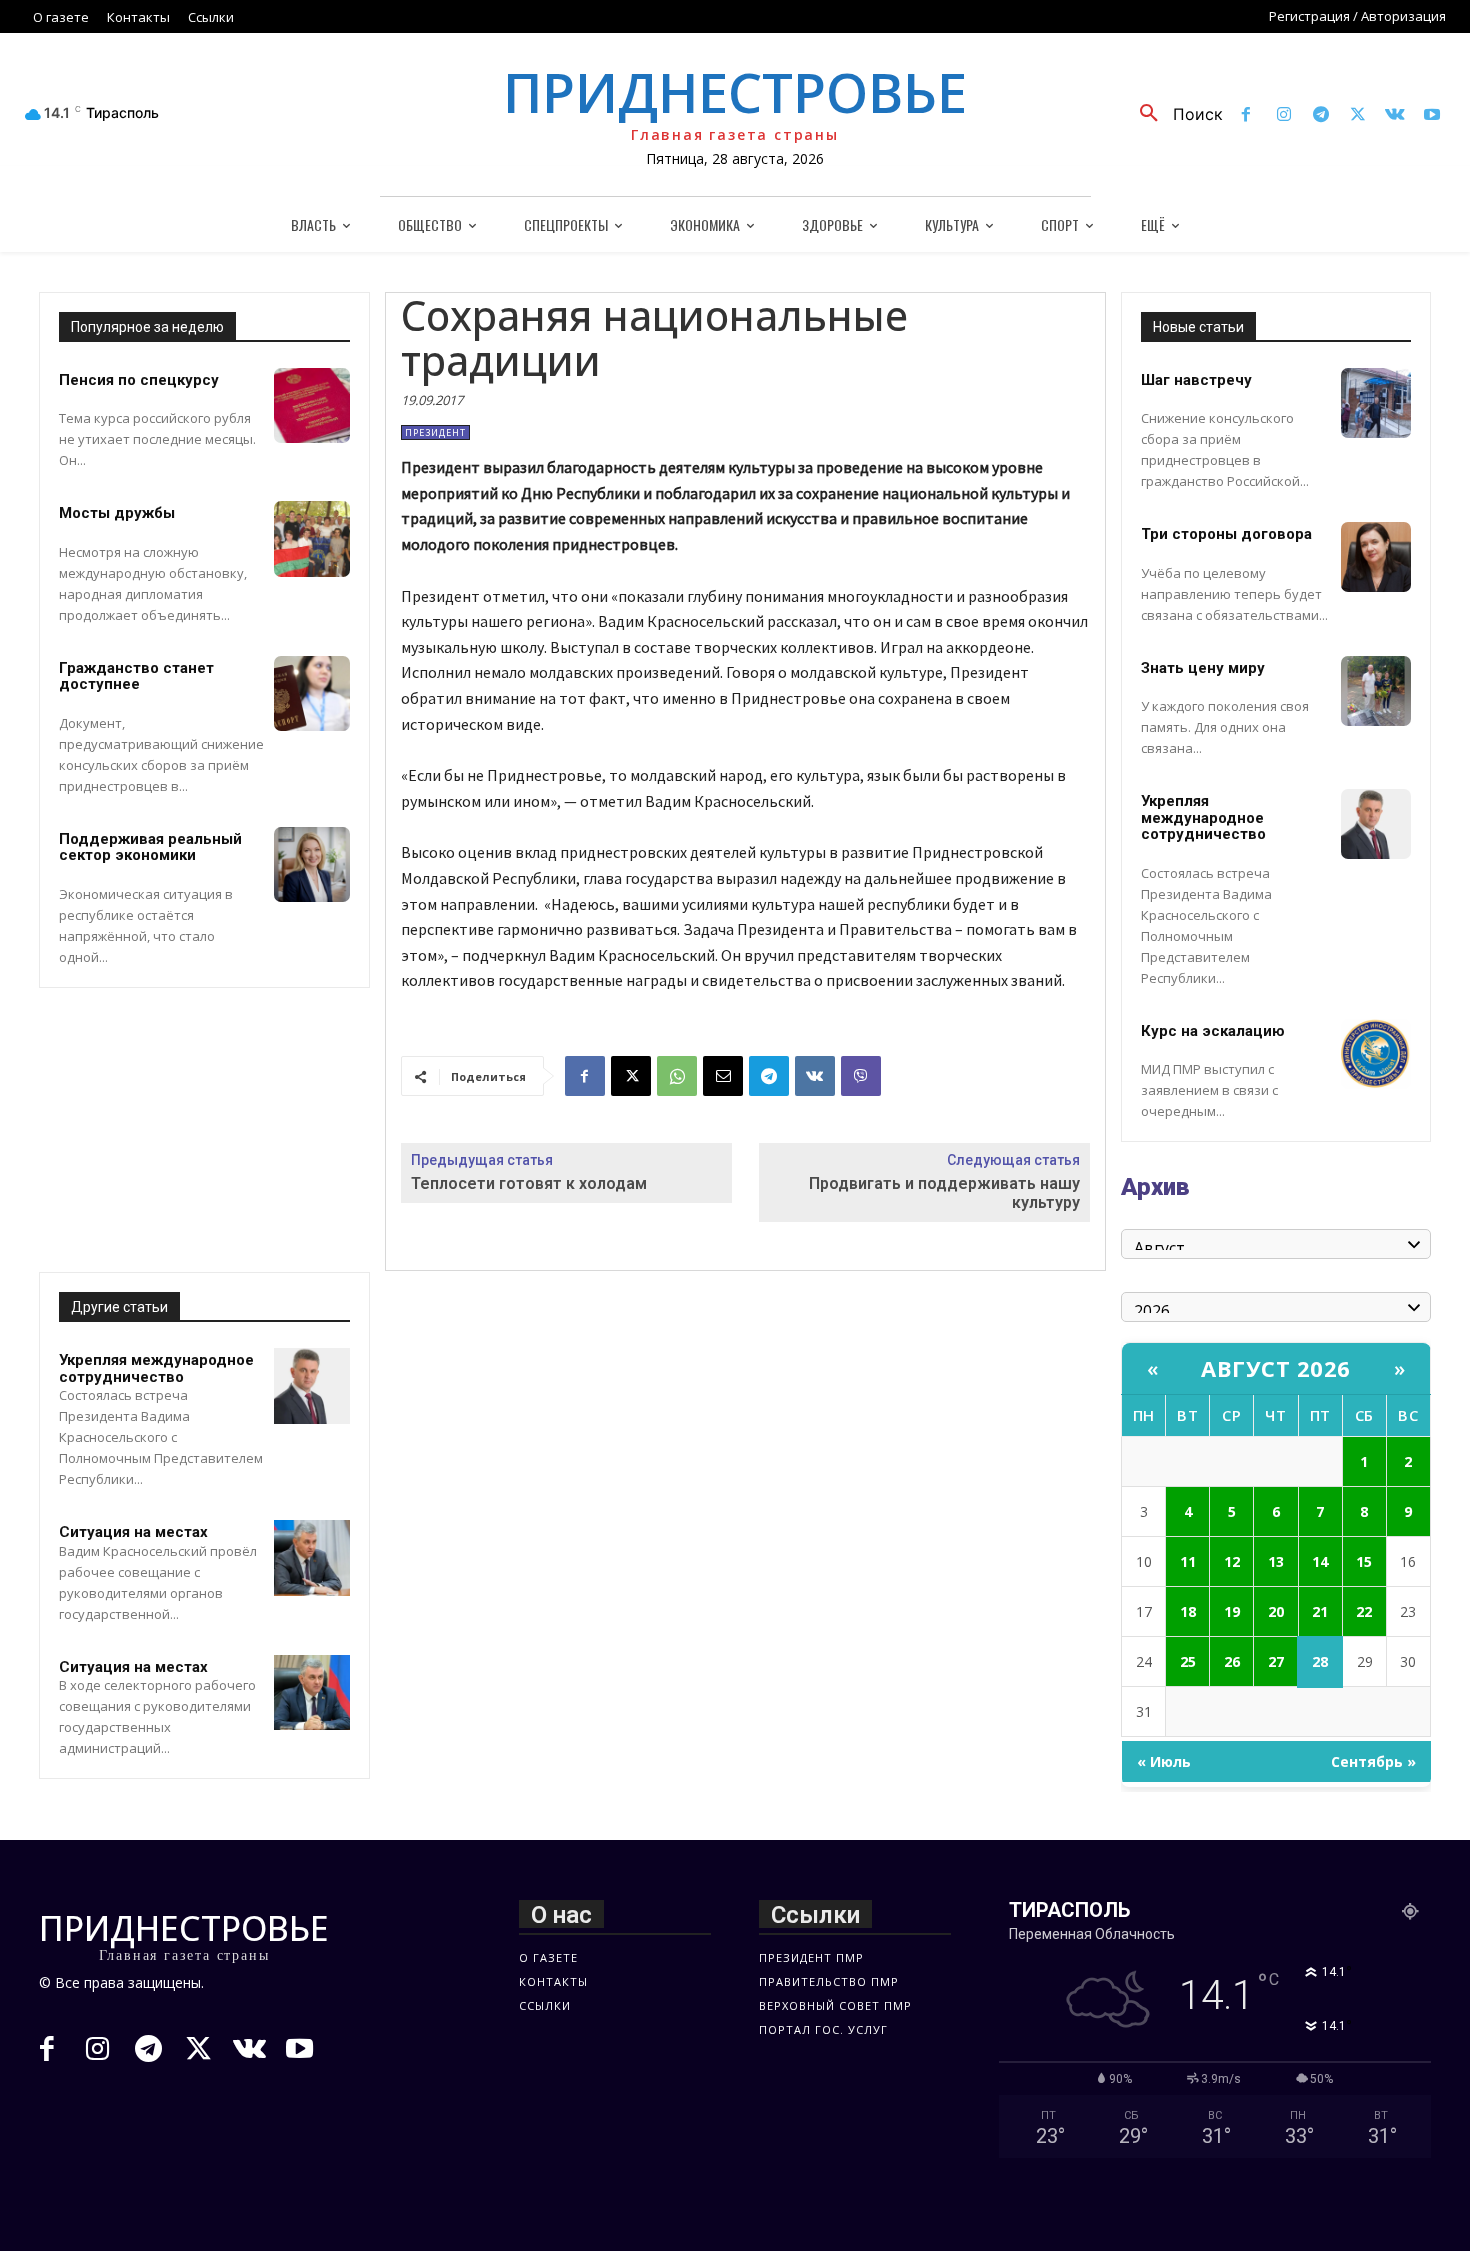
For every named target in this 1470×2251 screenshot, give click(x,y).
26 (1232, 1661)
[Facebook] (1246, 115)
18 (1188, 1611)
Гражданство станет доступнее (136, 676)
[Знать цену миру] (1376, 691)
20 (1276, 1611)
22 (1364, 1611)
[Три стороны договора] (1376, 557)
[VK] (815, 1076)
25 (1188, 1661)
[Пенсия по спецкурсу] (312, 406)
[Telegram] (1320, 115)
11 (1188, 1561)
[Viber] (861, 1076)
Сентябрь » (1373, 1761)
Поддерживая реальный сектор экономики (150, 847)
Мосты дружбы (117, 513)
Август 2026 (1276, 1368)
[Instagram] (1283, 115)
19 (1232, 1611)
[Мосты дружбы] (312, 539)
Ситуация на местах (133, 1532)
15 (1364, 1561)
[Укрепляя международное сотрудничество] (312, 1386)
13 (1276, 1561)
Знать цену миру (1203, 668)
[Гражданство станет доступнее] (312, 694)
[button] (1174, 114)
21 (1320, 1611)
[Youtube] (1432, 115)
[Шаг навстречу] (1376, 403)
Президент (435, 432)
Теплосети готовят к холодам (529, 1183)
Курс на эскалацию (1213, 1031)
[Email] (723, 1076)
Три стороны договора (1226, 534)
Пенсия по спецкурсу (139, 380)
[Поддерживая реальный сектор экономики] (312, 865)
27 (1276, 1661)
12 (1232, 1561)
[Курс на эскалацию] (1376, 1054)
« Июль (1164, 1761)
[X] (1357, 115)
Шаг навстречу (1196, 380)
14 (1320, 1561)
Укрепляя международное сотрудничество (156, 1368)
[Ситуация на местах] (312, 1558)
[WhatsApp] (677, 1076)
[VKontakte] (1395, 115)
